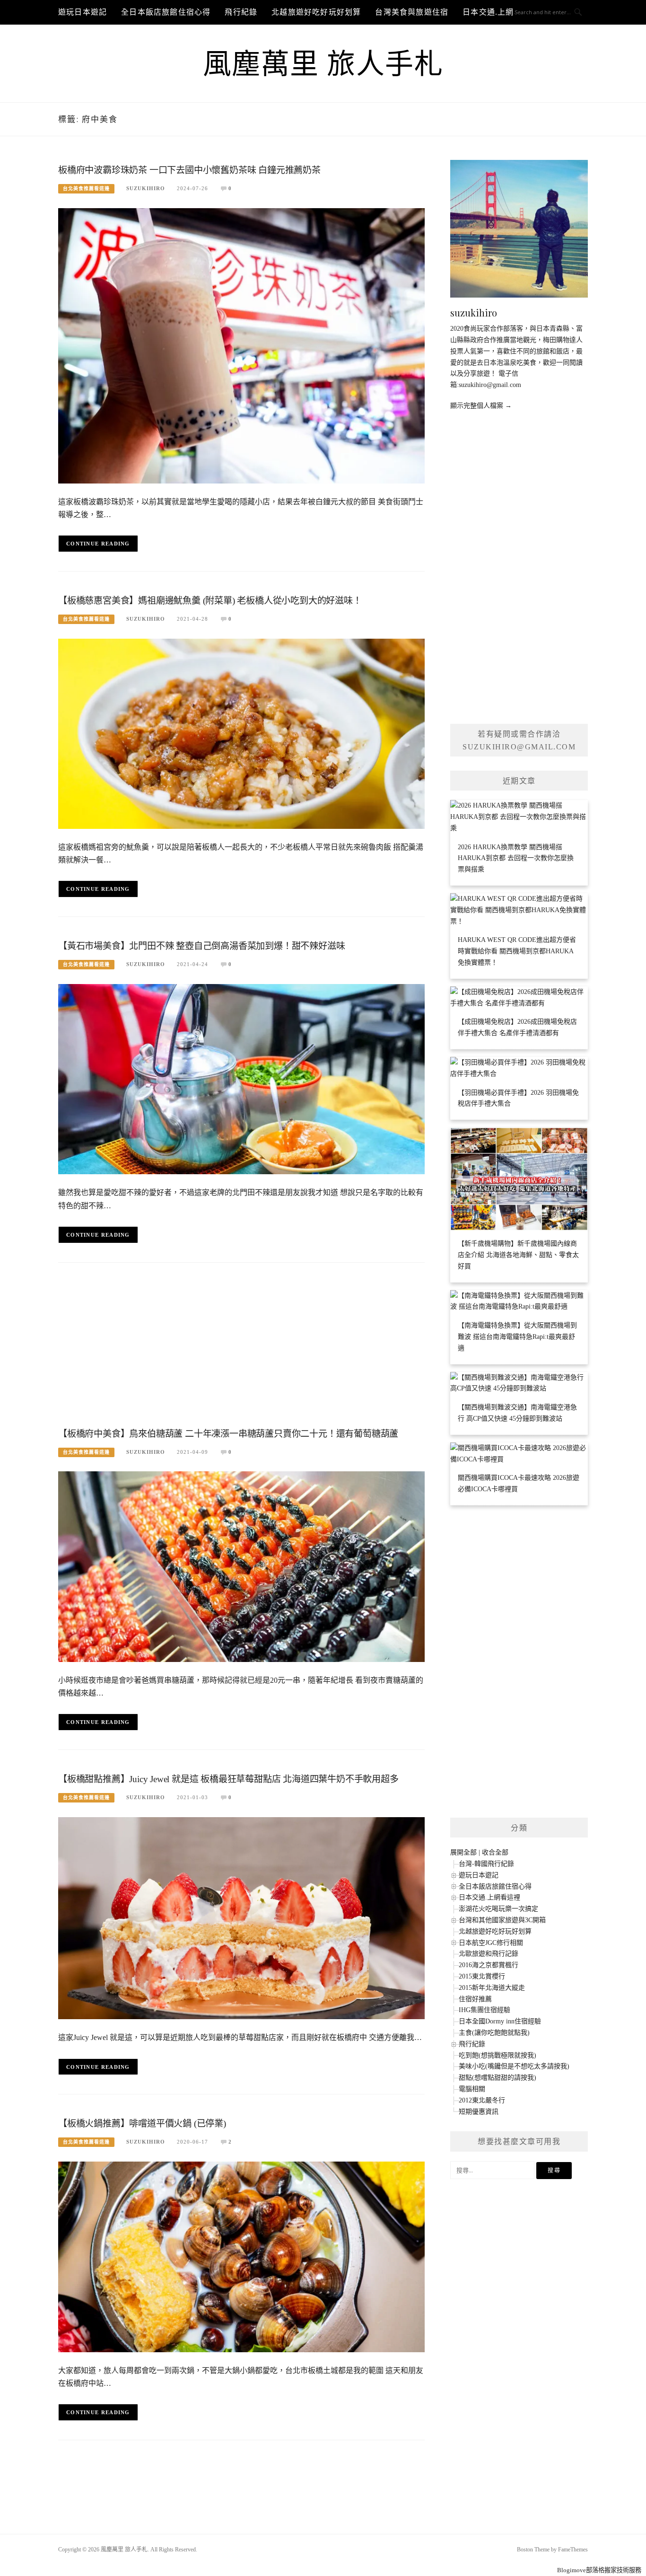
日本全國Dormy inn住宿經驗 (500, 2021)
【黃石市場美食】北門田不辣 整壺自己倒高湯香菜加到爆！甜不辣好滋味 (201, 946)
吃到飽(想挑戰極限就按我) (498, 2055)
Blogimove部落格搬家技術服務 (599, 2570)
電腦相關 (472, 2089)
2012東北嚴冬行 (482, 2100)
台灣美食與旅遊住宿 (412, 12)
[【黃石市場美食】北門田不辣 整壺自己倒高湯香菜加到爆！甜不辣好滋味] (241, 1078)
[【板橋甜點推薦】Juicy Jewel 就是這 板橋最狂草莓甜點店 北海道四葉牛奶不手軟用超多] (241, 1918)
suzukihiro (146, 188)
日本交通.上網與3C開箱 (505, 12)
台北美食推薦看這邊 (86, 189)
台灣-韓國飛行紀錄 (486, 1864)
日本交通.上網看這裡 (489, 1897)
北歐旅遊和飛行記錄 (489, 1954)
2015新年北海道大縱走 (492, 1988)
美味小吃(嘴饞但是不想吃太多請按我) (514, 2066)
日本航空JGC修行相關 (491, 1943)
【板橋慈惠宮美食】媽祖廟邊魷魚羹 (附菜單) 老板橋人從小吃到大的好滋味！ (210, 601)
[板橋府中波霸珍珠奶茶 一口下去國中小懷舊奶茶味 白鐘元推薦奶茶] (241, 345)
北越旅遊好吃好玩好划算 (316, 12)
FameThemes (573, 2550)
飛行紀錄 (241, 12)
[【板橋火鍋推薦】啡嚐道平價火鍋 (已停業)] (241, 2256)
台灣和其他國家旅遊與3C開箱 (502, 1920)
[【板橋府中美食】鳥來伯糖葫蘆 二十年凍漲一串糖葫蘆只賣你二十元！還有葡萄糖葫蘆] (241, 1566)
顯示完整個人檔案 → (481, 406)
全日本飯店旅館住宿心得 (166, 12)
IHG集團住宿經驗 (484, 2010)
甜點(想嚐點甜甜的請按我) (498, 2078)
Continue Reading (98, 544)
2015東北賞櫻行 (482, 1976)
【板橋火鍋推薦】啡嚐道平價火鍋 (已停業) (142, 2123)
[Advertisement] (241, 1348)
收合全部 (495, 1852)
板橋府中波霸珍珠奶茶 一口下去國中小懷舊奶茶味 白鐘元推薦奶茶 (189, 170)
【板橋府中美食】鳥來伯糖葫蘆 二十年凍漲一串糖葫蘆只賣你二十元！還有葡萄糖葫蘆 (228, 1434)
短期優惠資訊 (479, 2112)
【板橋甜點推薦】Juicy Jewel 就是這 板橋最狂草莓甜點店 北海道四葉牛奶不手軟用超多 (228, 1779)
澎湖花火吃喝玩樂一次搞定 (498, 1909)
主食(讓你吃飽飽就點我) (494, 2033)
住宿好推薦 (475, 1999)
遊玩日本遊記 (83, 12)
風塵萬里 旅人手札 (323, 64)
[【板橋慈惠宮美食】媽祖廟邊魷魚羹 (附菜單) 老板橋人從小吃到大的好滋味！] (241, 733)
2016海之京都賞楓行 (489, 1965)
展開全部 (463, 1852)
